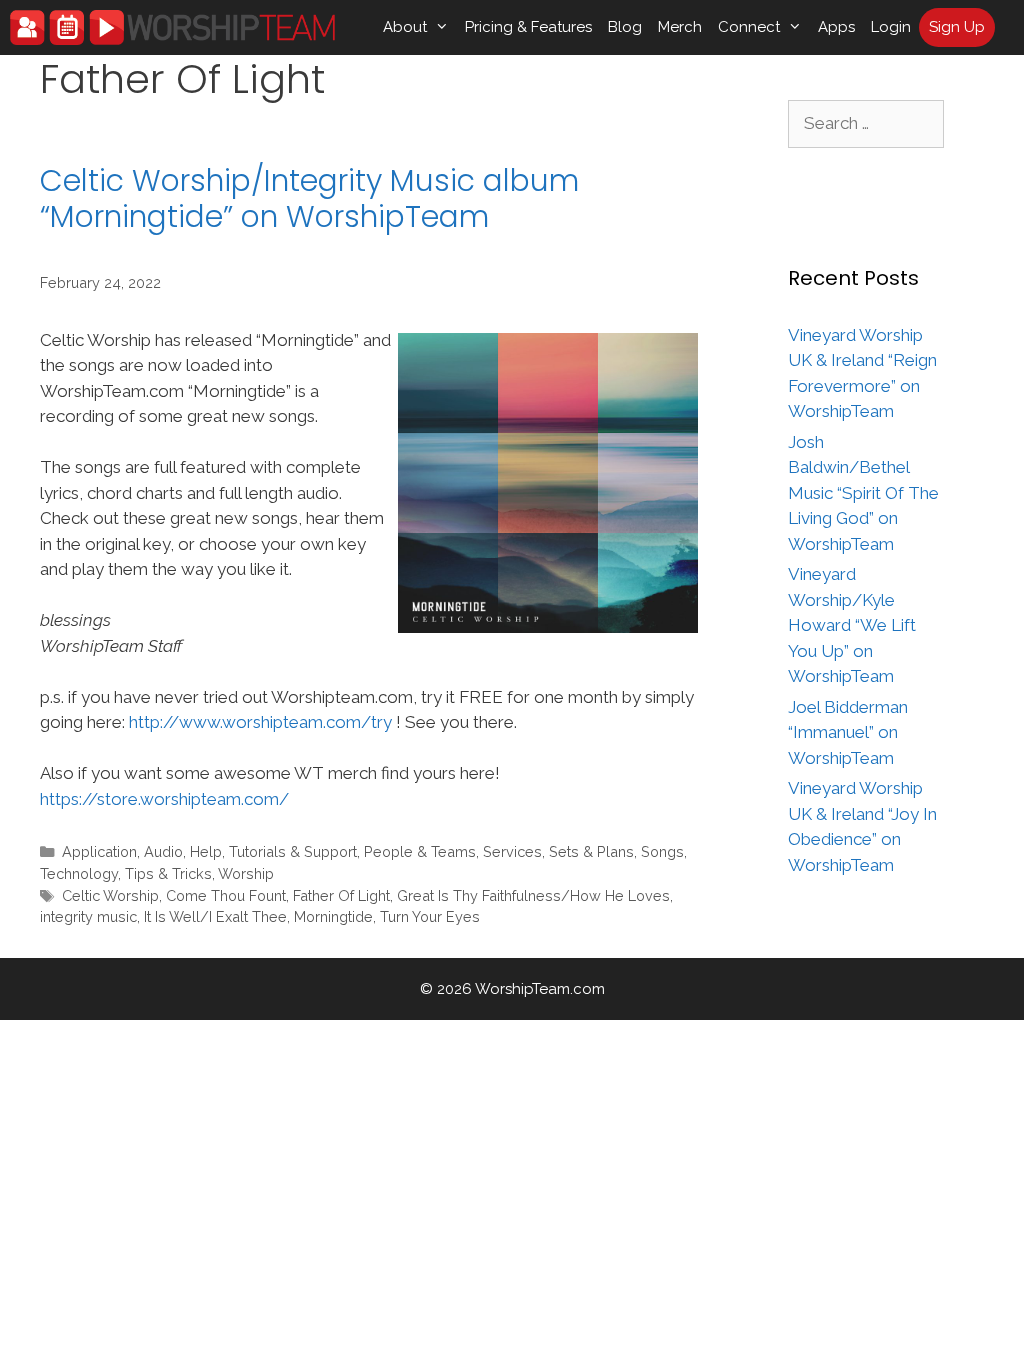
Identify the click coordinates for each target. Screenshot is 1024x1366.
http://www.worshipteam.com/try (260, 722)
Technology (79, 873)
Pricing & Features (528, 27)
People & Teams (420, 851)
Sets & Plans (591, 851)
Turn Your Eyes (430, 916)
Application (99, 851)
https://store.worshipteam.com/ (164, 799)
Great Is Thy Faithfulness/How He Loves (533, 895)
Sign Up (957, 27)
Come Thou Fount (226, 895)
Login (891, 27)
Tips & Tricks (168, 873)
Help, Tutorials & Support (273, 851)
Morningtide (333, 916)
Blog (625, 27)
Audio (163, 851)
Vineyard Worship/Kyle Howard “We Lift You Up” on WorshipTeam (852, 625)
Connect (749, 27)
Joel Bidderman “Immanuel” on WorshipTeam (848, 732)
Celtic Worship (110, 895)
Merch (680, 27)
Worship (246, 873)
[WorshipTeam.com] (172, 27)
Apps (836, 27)
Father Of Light (341, 895)
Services (512, 851)
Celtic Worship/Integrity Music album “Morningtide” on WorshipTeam (309, 198)
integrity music (88, 916)
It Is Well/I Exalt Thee (215, 916)
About (405, 27)
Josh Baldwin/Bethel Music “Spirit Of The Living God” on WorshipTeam (863, 493)
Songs (662, 851)
